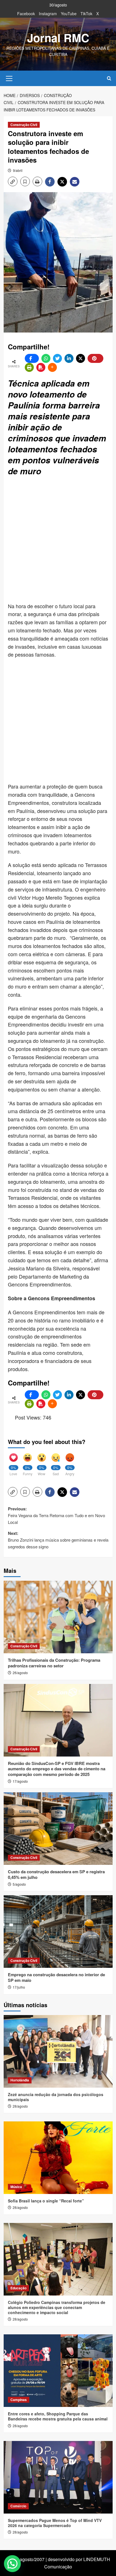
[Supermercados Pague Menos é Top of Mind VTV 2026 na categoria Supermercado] (58, 2477)
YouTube (69, 14)
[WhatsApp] (46, 358)
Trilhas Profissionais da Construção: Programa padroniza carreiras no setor (54, 1663)
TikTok (86, 14)
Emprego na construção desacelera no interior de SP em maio (56, 1977)
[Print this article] (29, 367)
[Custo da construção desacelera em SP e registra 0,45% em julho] (58, 1829)
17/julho (19, 1987)
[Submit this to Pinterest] (95, 358)
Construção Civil (24, 125)
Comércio (18, 2506)
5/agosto (19, 1884)
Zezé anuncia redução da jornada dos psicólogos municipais (56, 2097)
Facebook (26, 14)
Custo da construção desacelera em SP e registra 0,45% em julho (56, 1874)
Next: (58, 1540)
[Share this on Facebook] (32, 358)
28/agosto (20, 2106)
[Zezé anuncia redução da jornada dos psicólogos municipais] (58, 2051)
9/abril (18, 170)
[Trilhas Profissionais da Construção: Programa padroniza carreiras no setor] (58, 1617)
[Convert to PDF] (41, 367)
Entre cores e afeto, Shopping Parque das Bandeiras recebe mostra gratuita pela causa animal (58, 2416)
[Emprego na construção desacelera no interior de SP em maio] (58, 1932)
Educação (18, 2288)
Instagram (48, 14)
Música (16, 2187)
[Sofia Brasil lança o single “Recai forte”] (58, 2158)
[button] (9, 78)
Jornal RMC (58, 38)
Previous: (56, 1515)
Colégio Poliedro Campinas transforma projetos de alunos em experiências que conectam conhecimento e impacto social (57, 2307)
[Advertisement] (58, 540)
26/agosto (20, 1673)
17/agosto (20, 1781)
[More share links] (52, 367)
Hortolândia (20, 2080)
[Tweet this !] (57, 358)
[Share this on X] (81, 358)
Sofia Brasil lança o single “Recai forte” (46, 2201)
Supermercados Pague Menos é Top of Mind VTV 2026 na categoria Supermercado (55, 2523)
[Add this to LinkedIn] (69, 358)
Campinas (19, 2400)
